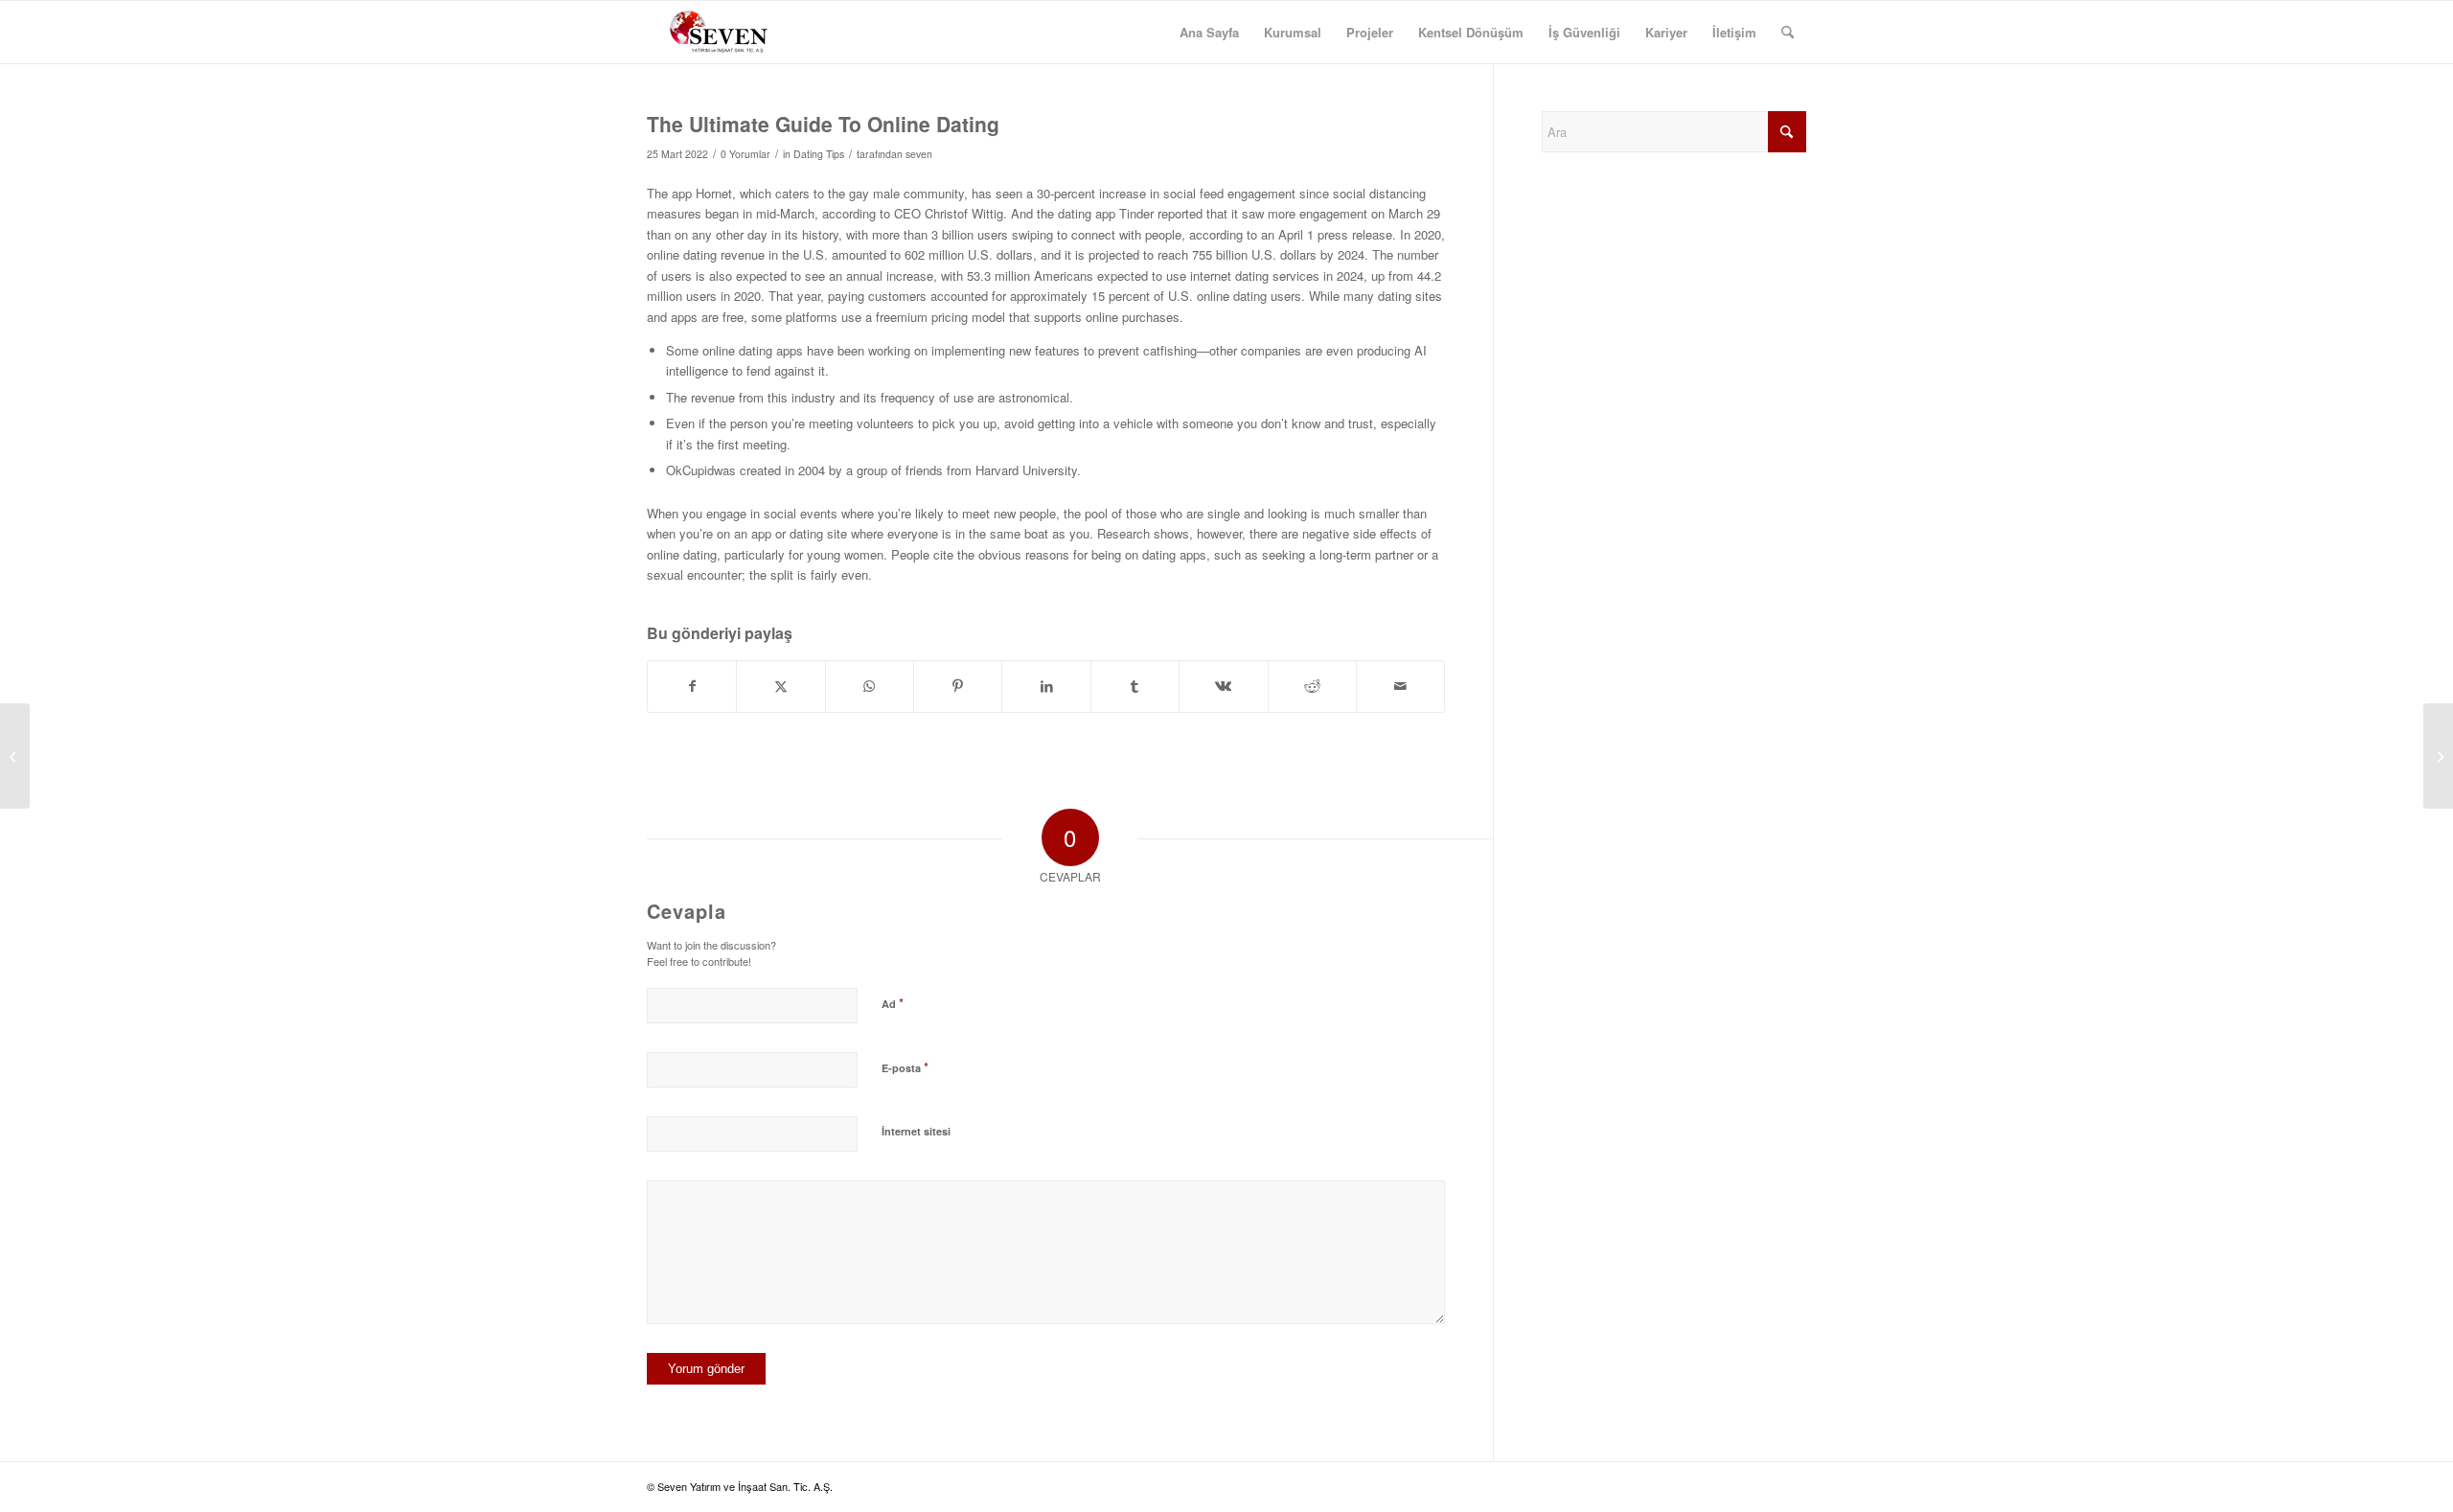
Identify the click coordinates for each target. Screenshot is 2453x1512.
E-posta (905, 1067)
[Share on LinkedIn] (1046, 686)
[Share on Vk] (1223, 686)
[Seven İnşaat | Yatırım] (719, 32)
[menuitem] (1209, 32)
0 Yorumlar (745, 154)
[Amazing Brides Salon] (15, 756)
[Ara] (1788, 32)
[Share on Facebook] (692, 686)
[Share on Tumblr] (1135, 686)
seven (919, 154)
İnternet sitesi (916, 1131)
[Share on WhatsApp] (870, 686)
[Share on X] (780, 686)
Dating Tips (819, 154)
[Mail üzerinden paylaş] (1400, 686)
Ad (893, 1003)
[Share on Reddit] (1312, 686)
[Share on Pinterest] (958, 686)
